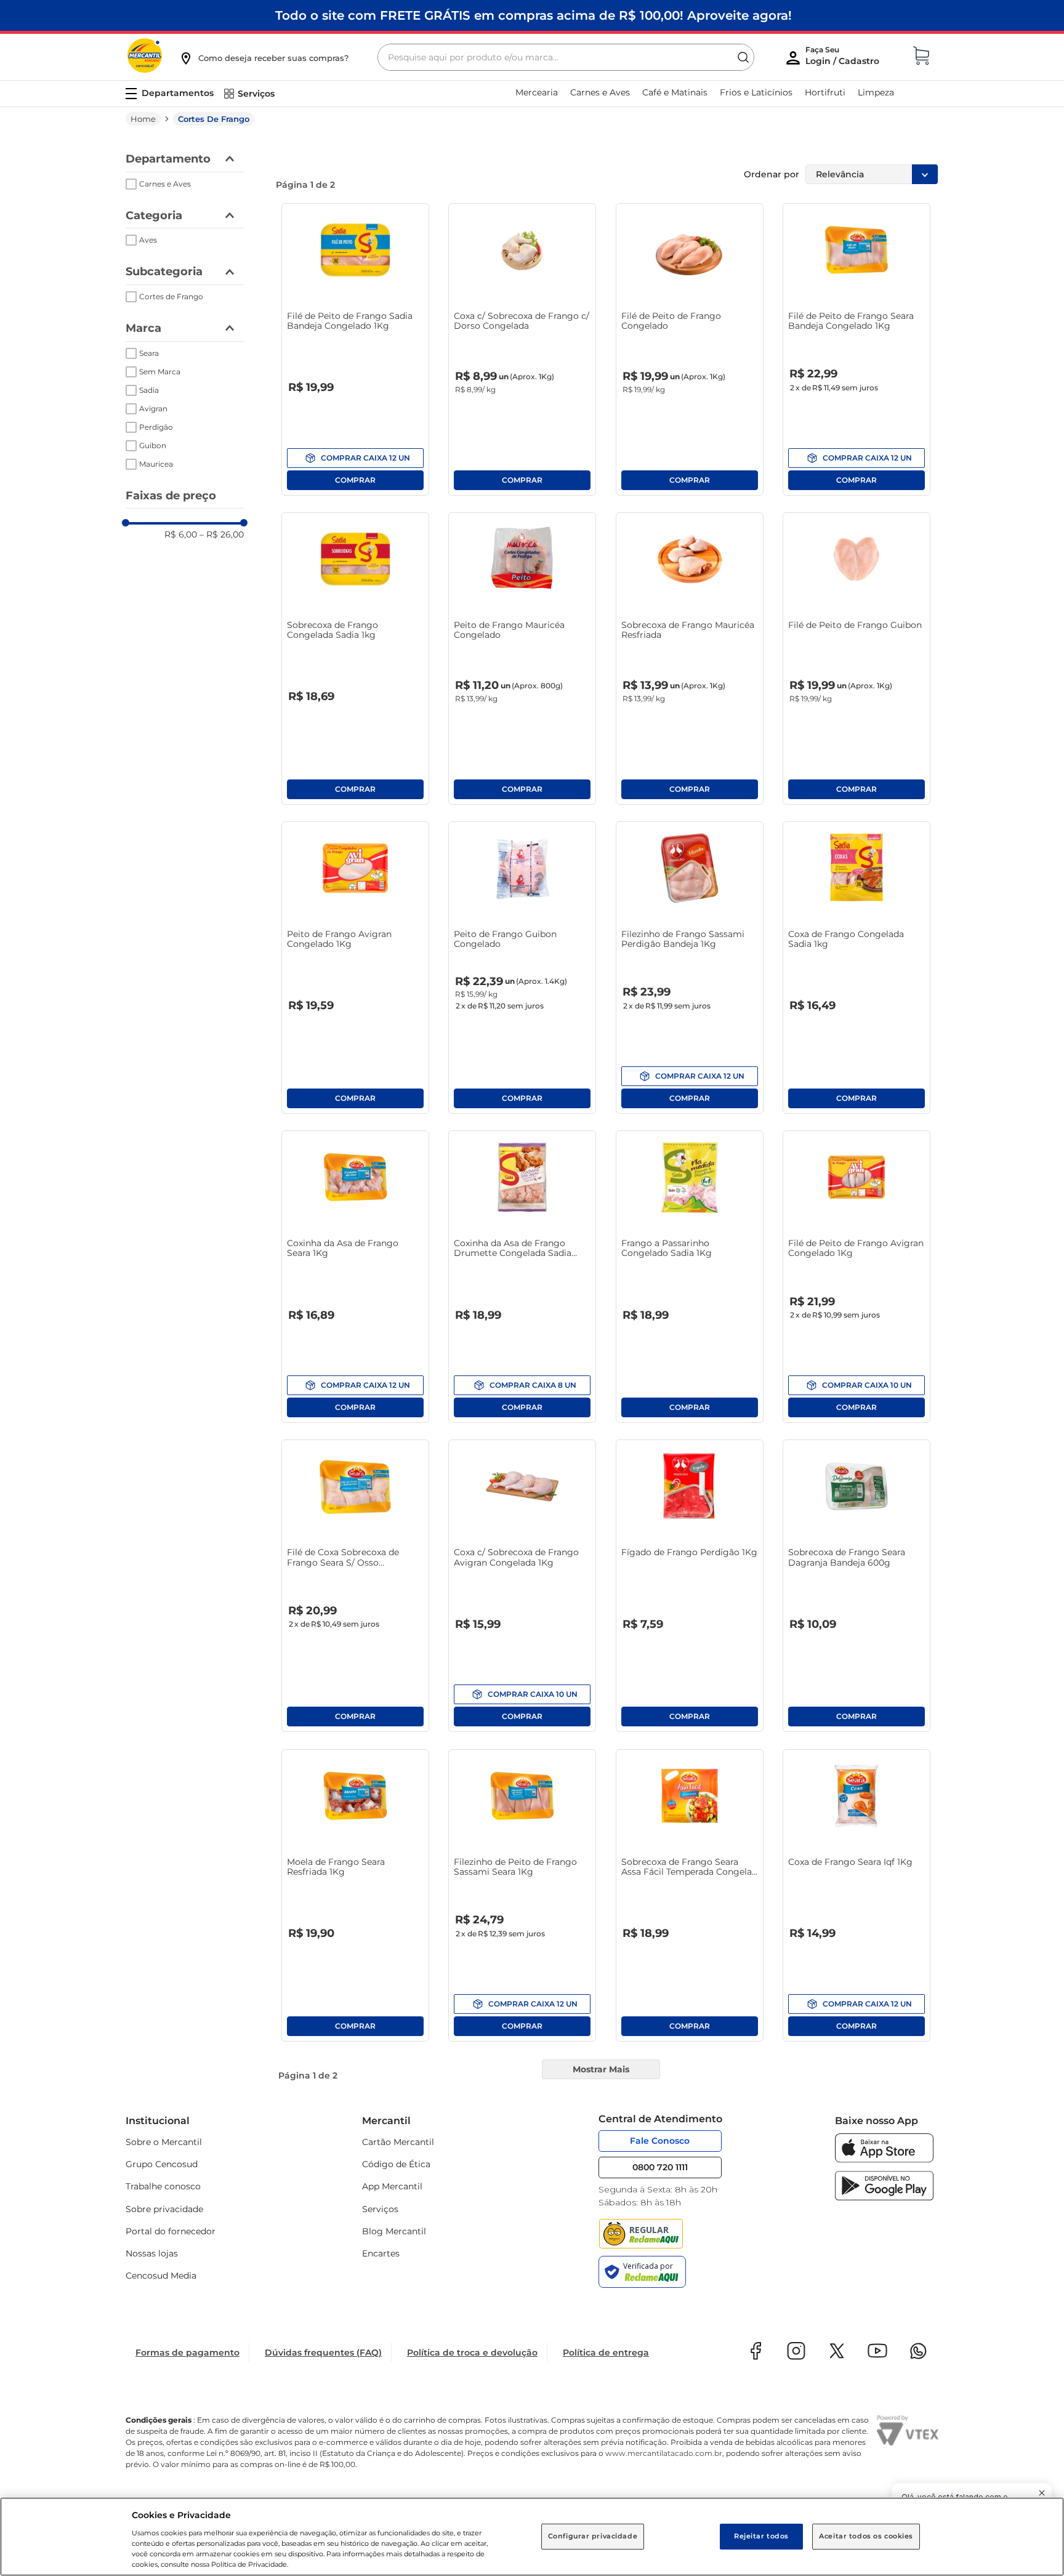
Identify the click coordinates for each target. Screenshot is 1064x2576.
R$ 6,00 (181, 534)
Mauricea (156, 464)
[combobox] (566, 57)
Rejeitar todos (761, 2536)
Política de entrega (606, 2353)
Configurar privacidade (593, 2536)
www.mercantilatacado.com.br (664, 2453)
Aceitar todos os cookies (866, 2536)
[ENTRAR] (844, 58)
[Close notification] (1042, 2493)
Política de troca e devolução (472, 2353)
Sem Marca (160, 372)
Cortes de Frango (214, 119)
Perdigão (156, 427)
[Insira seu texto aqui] (884, 2159)
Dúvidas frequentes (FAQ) (323, 2353)
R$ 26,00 (222, 534)
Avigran (153, 409)
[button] (264, 58)
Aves (148, 240)
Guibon (153, 445)
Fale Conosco (660, 2141)
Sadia (149, 390)
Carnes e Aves (165, 184)
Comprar (355, 458)
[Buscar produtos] (743, 57)
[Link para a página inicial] (143, 119)
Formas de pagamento (187, 2353)
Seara (149, 353)
